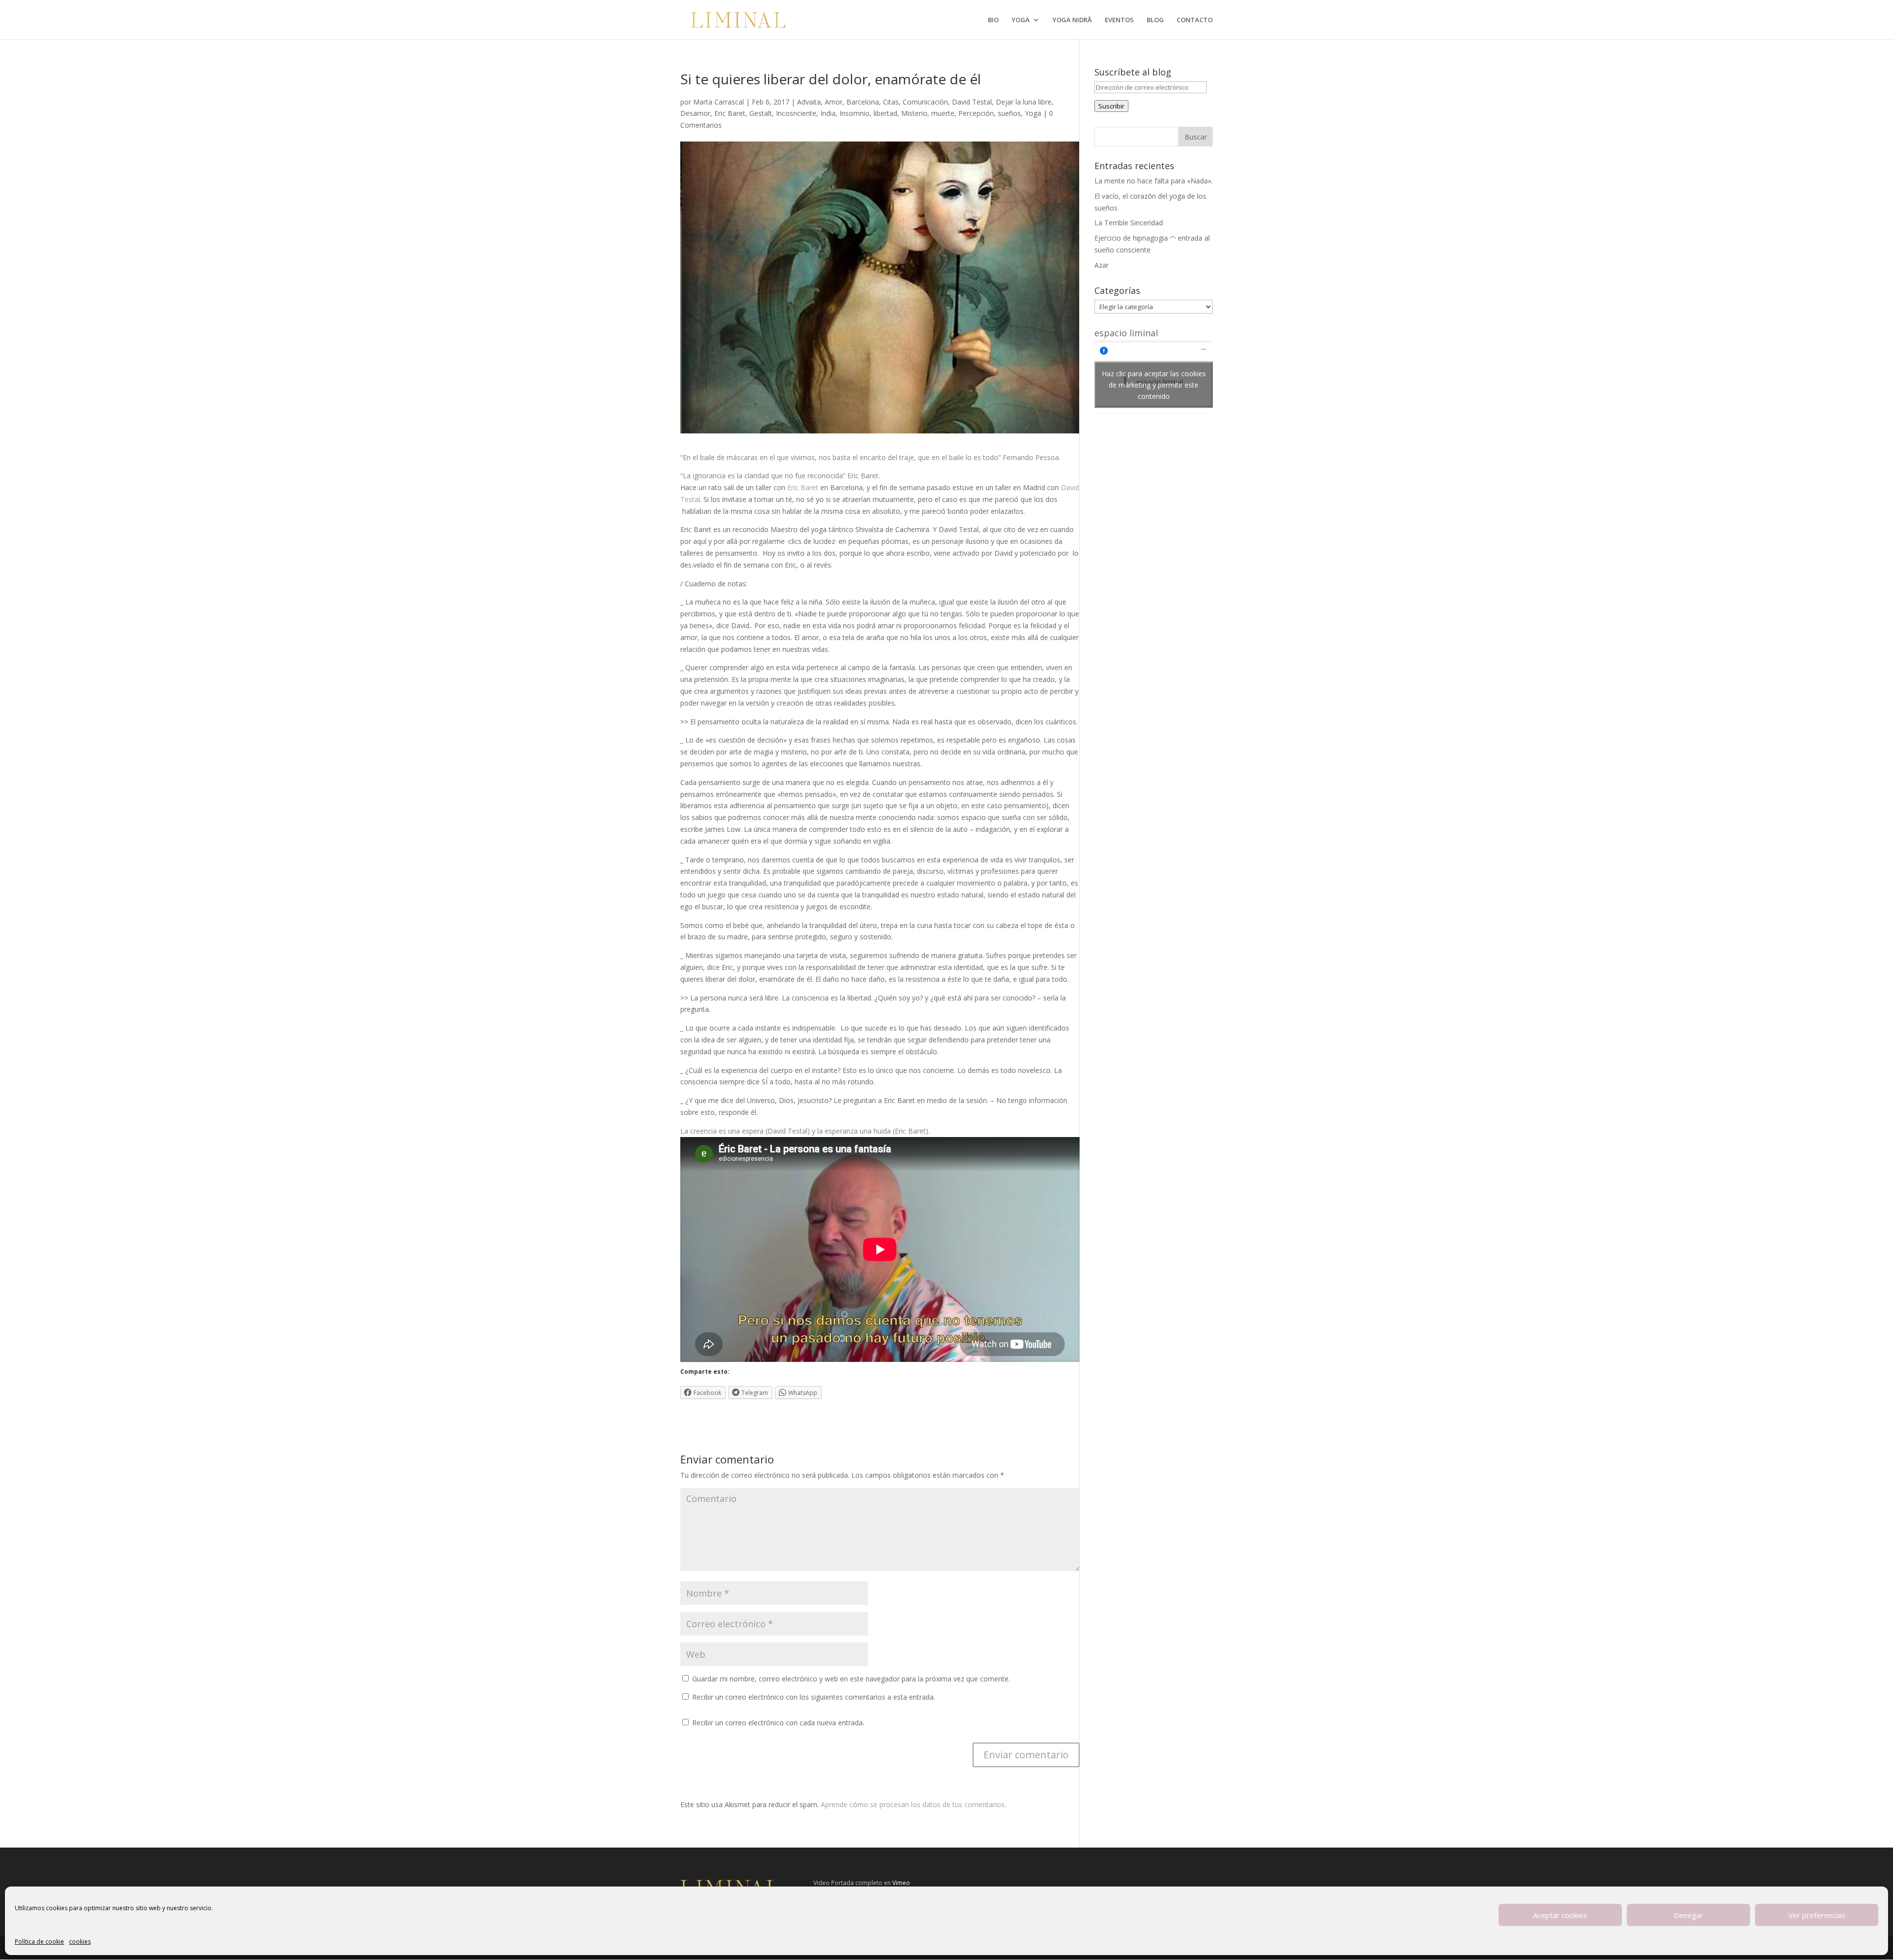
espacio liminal (1126, 333)
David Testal (972, 102)
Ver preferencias (1817, 1915)
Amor (834, 102)
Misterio (914, 113)
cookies (80, 1942)
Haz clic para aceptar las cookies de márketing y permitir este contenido (1154, 384)
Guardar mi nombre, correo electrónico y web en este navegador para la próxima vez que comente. (851, 1679)
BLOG (1155, 20)
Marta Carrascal (719, 102)
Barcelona (863, 102)
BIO (993, 20)
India (828, 113)
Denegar (1688, 1915)
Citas (891, 102)
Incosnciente (796, 113)
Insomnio (855, 113)
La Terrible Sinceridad (1129, 223)
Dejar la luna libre (1024, 102)
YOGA (1021, 20)
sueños (1009, 113)
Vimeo (901, 1883)
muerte (943, 113)
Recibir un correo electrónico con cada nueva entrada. (778, 1723)
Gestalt (761, 113)
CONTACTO (1195, 20)
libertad (885, 113)
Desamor (695, 113)
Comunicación (925, 102)
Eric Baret (730, 113)
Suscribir (1111, 106)
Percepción (976, 113)
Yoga (1033, 113)
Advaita (809, 102)
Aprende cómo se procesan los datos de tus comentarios (913, 1804)
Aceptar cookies (1560, 1915)
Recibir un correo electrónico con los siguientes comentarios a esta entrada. (814, 1697)
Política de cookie (39, 1942)
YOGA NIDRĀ (1072, 20)
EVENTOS (1119, 20)
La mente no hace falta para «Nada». (1154, 181)
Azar (1102, 265)
